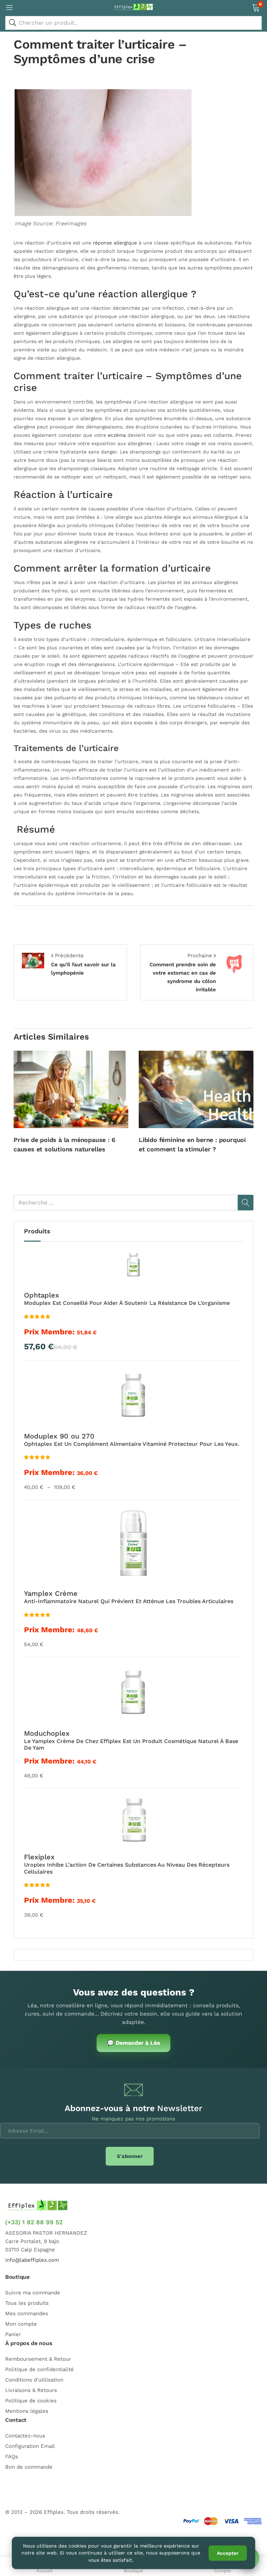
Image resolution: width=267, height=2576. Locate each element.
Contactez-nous (25, 2436)
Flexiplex (39, 1857)
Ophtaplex (42, 1295)
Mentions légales (27, 2411)
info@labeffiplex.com (32, 2260)
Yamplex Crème (51, 1593)
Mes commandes (27, 2314)
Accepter (228, 2553)
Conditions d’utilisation (34, 2380)
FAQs (12, 2457)
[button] (256, 7)
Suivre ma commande (33, 2293)
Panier (13, 2334)
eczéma (117, 435)
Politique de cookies (31, 2401)
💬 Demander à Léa (133, 2043)
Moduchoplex (47, 1733)
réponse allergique (115, 243)
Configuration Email (30, 2446)
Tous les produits (27, 2303)
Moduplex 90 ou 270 (59, 1436)
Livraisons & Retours (31, 2390)
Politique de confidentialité (39, 2369)
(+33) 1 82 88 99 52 (34, 2222)
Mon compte (21, 2324)
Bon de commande (29, 2467)
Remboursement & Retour (38, 2359)
